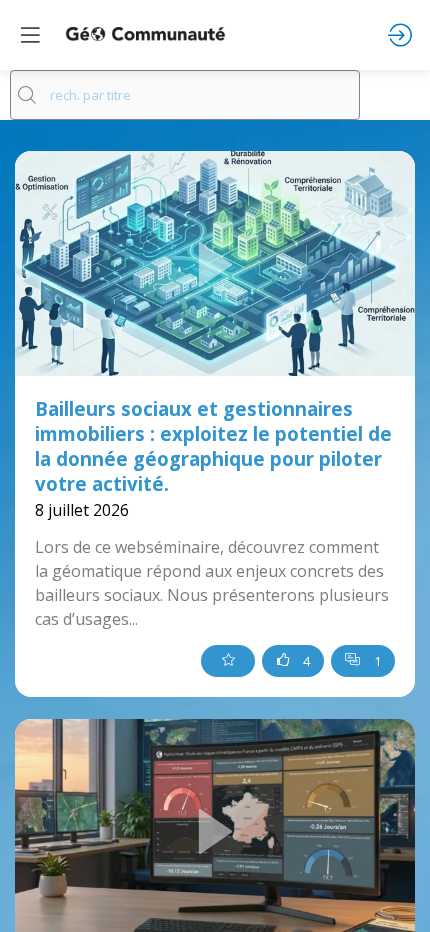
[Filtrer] (395, 95)
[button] (30, 35)
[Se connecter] (400, 35)
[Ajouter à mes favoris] (228, 661)
